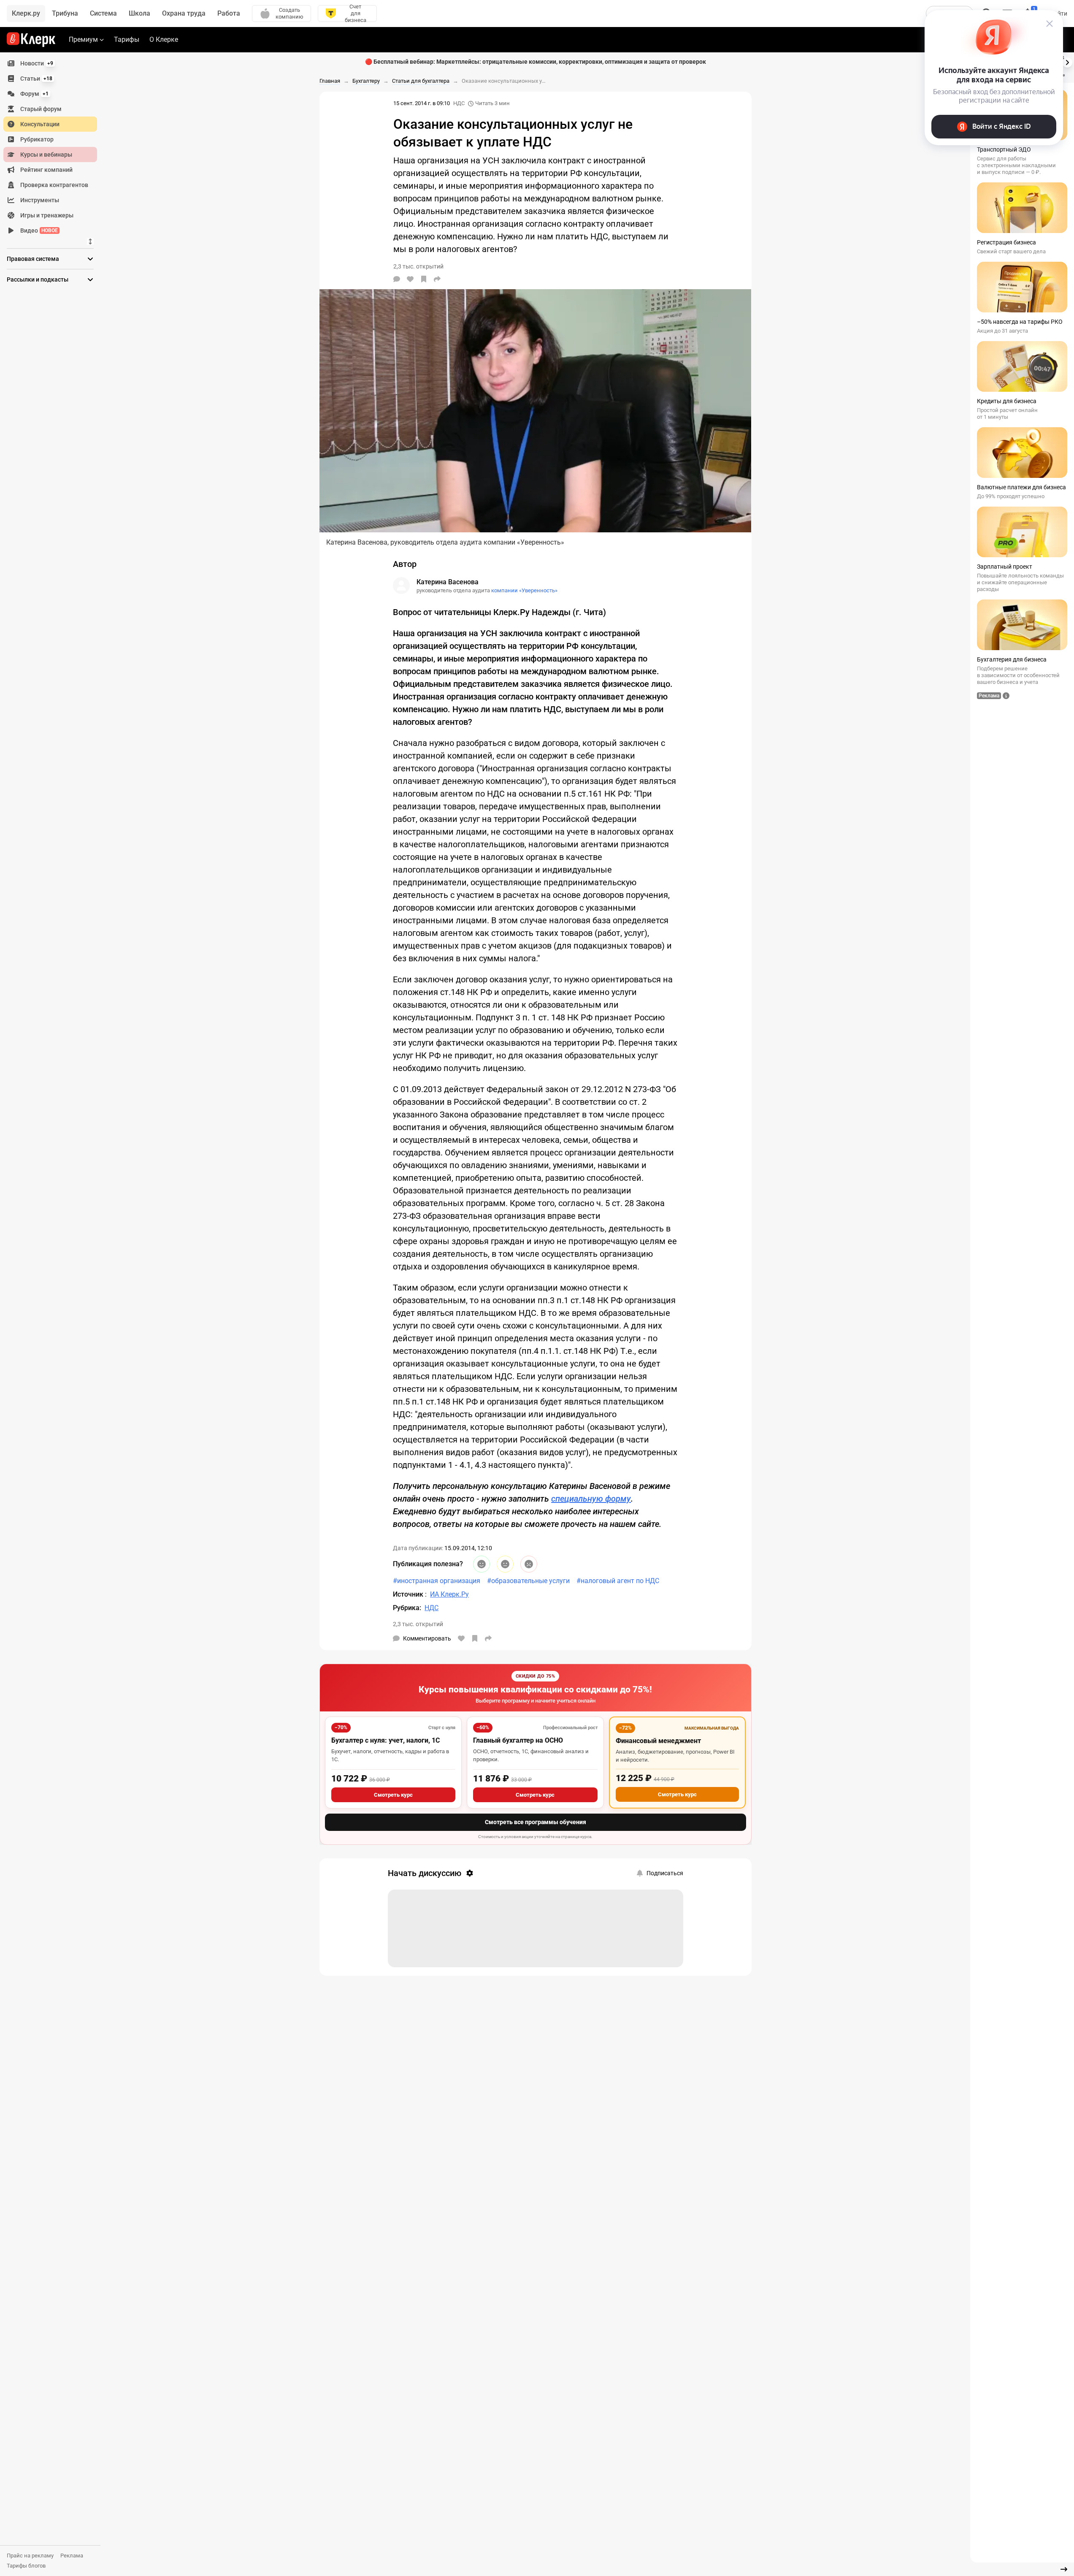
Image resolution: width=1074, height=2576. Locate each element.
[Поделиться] (437, 279)
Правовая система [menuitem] (33, 259)
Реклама (72, 2556)
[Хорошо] (482, 1564)
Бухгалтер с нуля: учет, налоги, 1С (386, 1740)
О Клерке (164, 39)
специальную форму (591, 1499)
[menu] (54, 147)
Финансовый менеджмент (658, 1741)
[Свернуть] (1064, 2569)
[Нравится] (410, 279)
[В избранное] (424, 279)
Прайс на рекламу (30, 2556)
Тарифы (127, 39)
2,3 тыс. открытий (418, 1624)
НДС (459, 103)
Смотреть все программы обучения (536, 1822)
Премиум (83, 39)
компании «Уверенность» (524, 590)
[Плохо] (529, 1564)
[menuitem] (50, 63)
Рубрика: (407, 1608)
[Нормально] (505, 1564)
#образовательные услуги (528, 1581)
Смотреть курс (393, 1795)
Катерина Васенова (448, 582)
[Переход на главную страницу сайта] (31, 40)
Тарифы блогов (26, 2566)
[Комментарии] (397, 279)
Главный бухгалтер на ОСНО (518, 1740)
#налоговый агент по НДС (618, 1581)
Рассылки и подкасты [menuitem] (38, 279)
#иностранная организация (437, 1581)
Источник (409, 1594)
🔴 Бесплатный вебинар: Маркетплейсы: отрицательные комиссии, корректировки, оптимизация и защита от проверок (536, 62)
